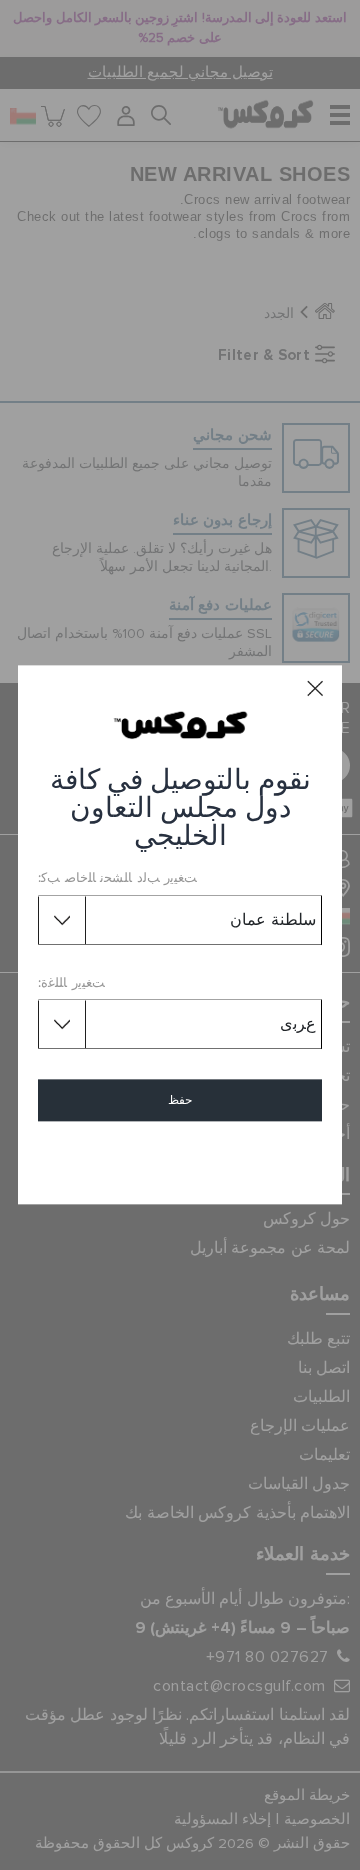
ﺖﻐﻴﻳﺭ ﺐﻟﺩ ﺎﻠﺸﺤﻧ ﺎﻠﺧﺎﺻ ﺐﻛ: (117, 879)
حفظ (180, 1101)
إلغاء (180, 1158)
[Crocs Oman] (180, 725)
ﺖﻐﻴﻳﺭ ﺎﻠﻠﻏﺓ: (71, 983)
